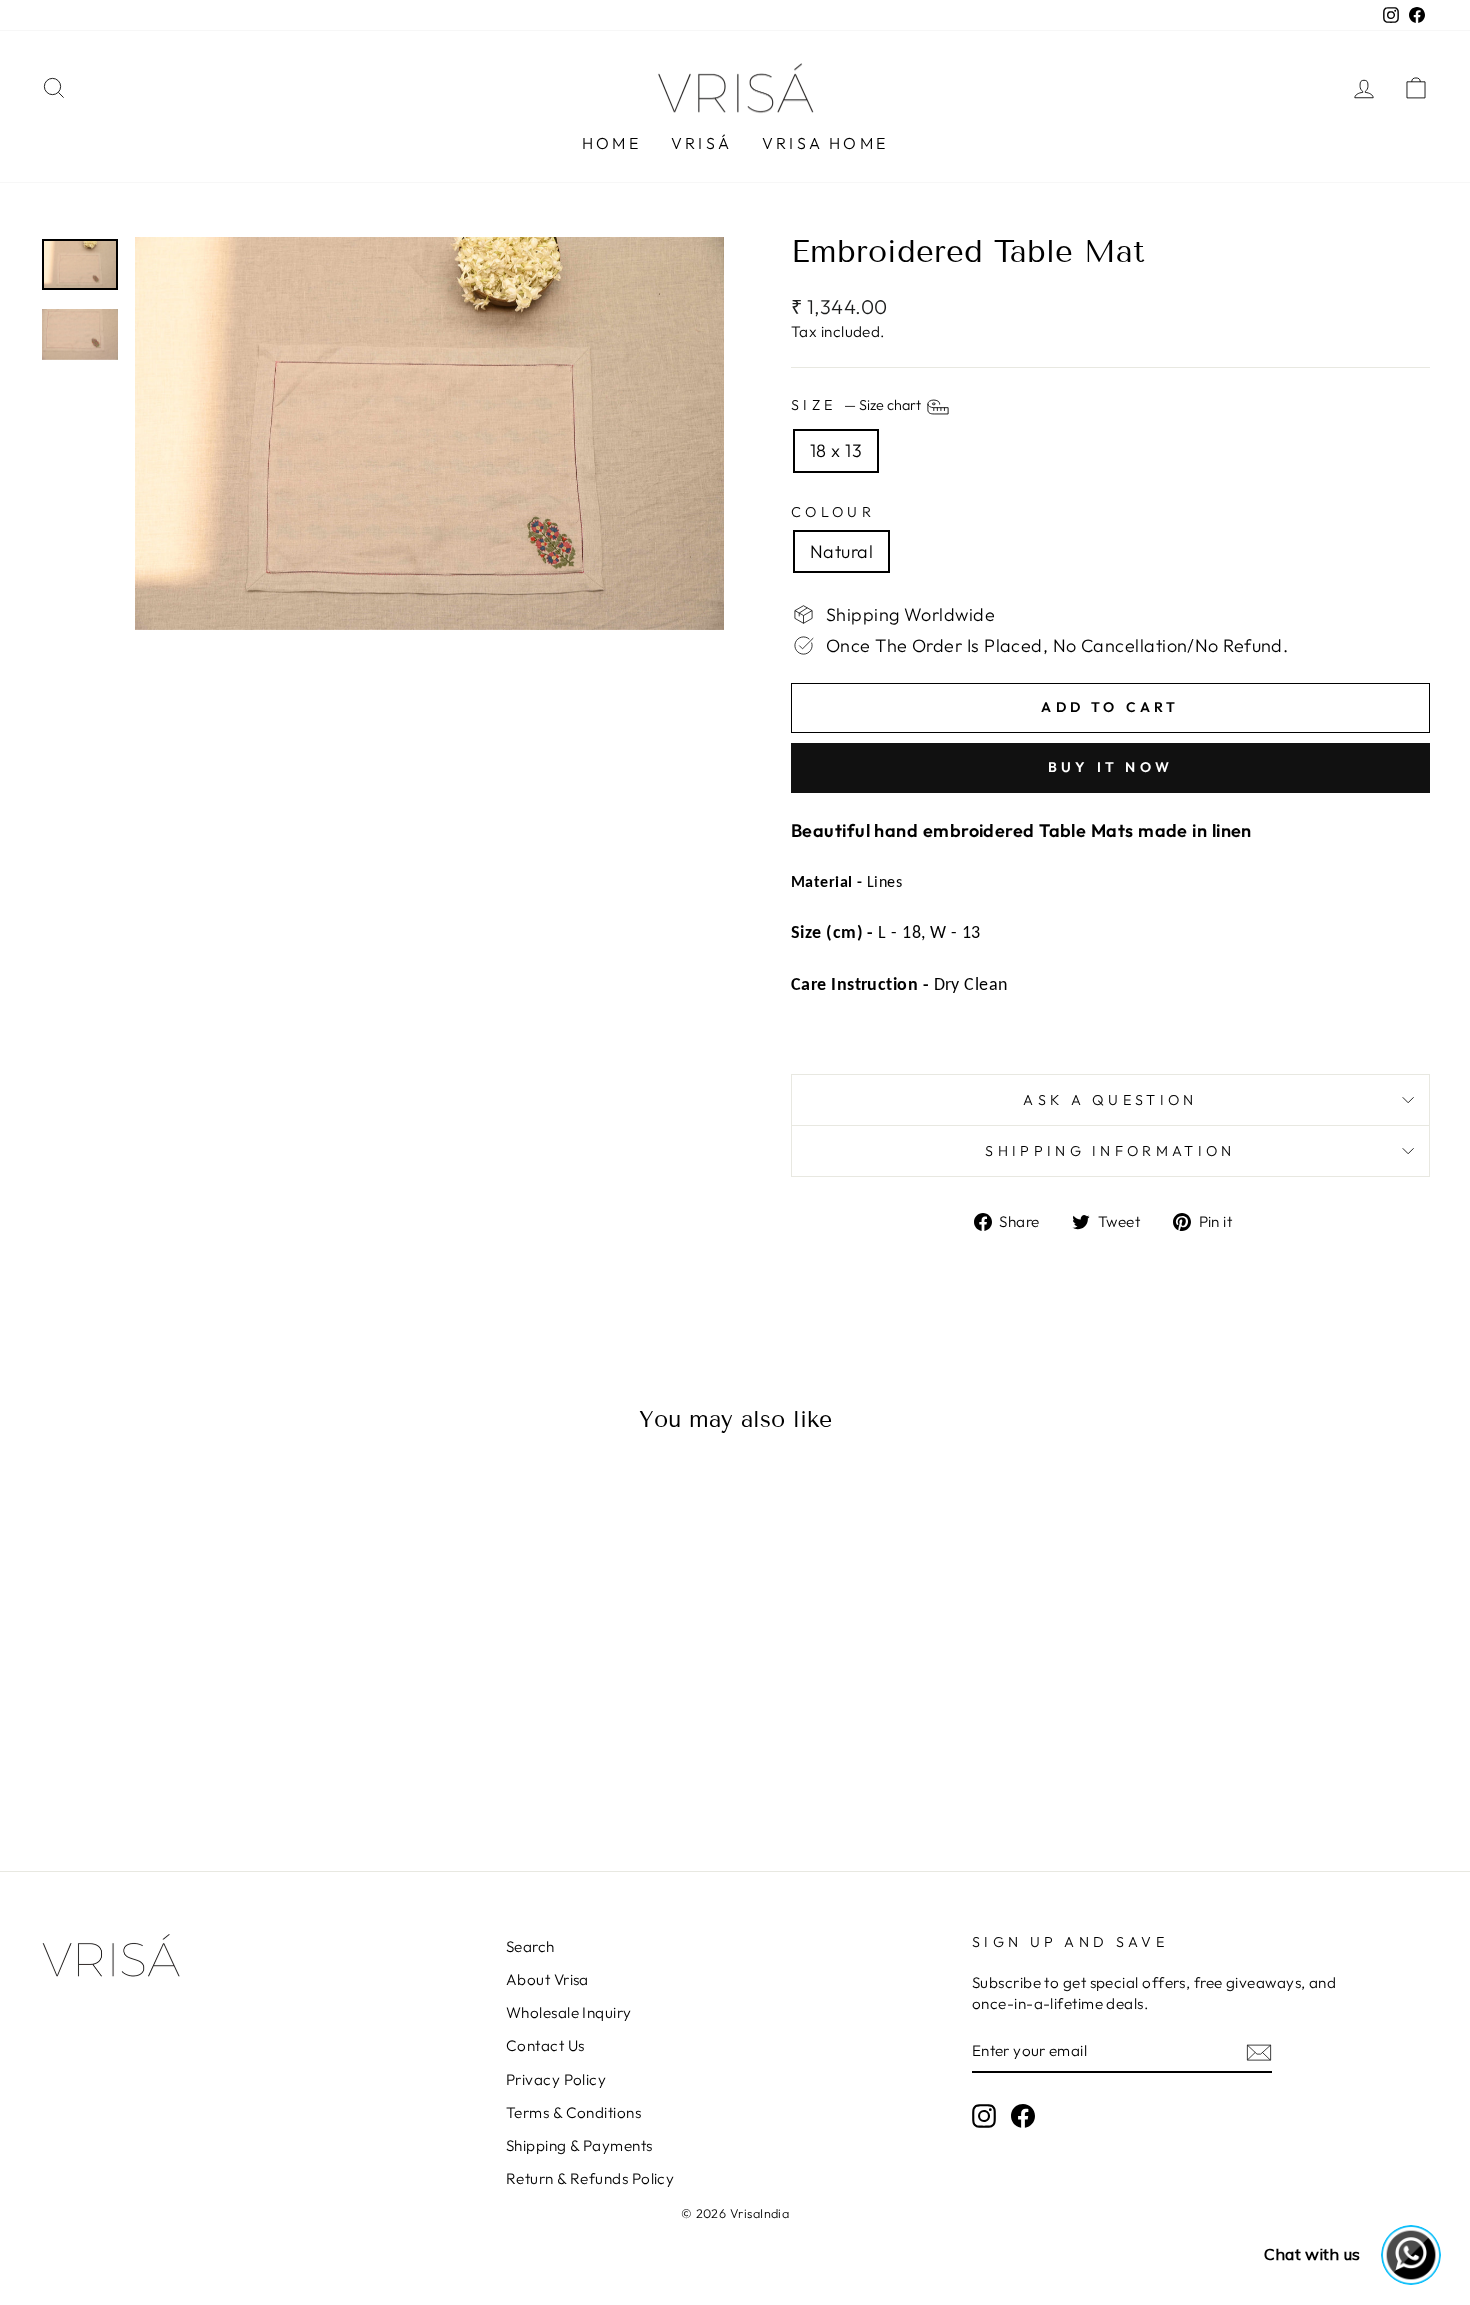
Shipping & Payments (579, 2145)
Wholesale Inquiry (569, 2012)
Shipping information (1110, 1151)
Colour (833, 512)
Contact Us (545, 2045)
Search (530, 1946)
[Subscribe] (1259, 2051)
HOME (611, 143)
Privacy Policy (556, 2079)
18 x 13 (836, 450)
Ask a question (1110, 1100)
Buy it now (1110, 767)
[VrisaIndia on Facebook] (1023, 2115)
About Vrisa (547, 1979)
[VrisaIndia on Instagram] (984, 2115)
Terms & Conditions (573, 2112)
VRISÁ (701, 143)
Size (857, 406)
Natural (841, 551)
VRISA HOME (825, 143)
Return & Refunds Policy (590, 2178)
